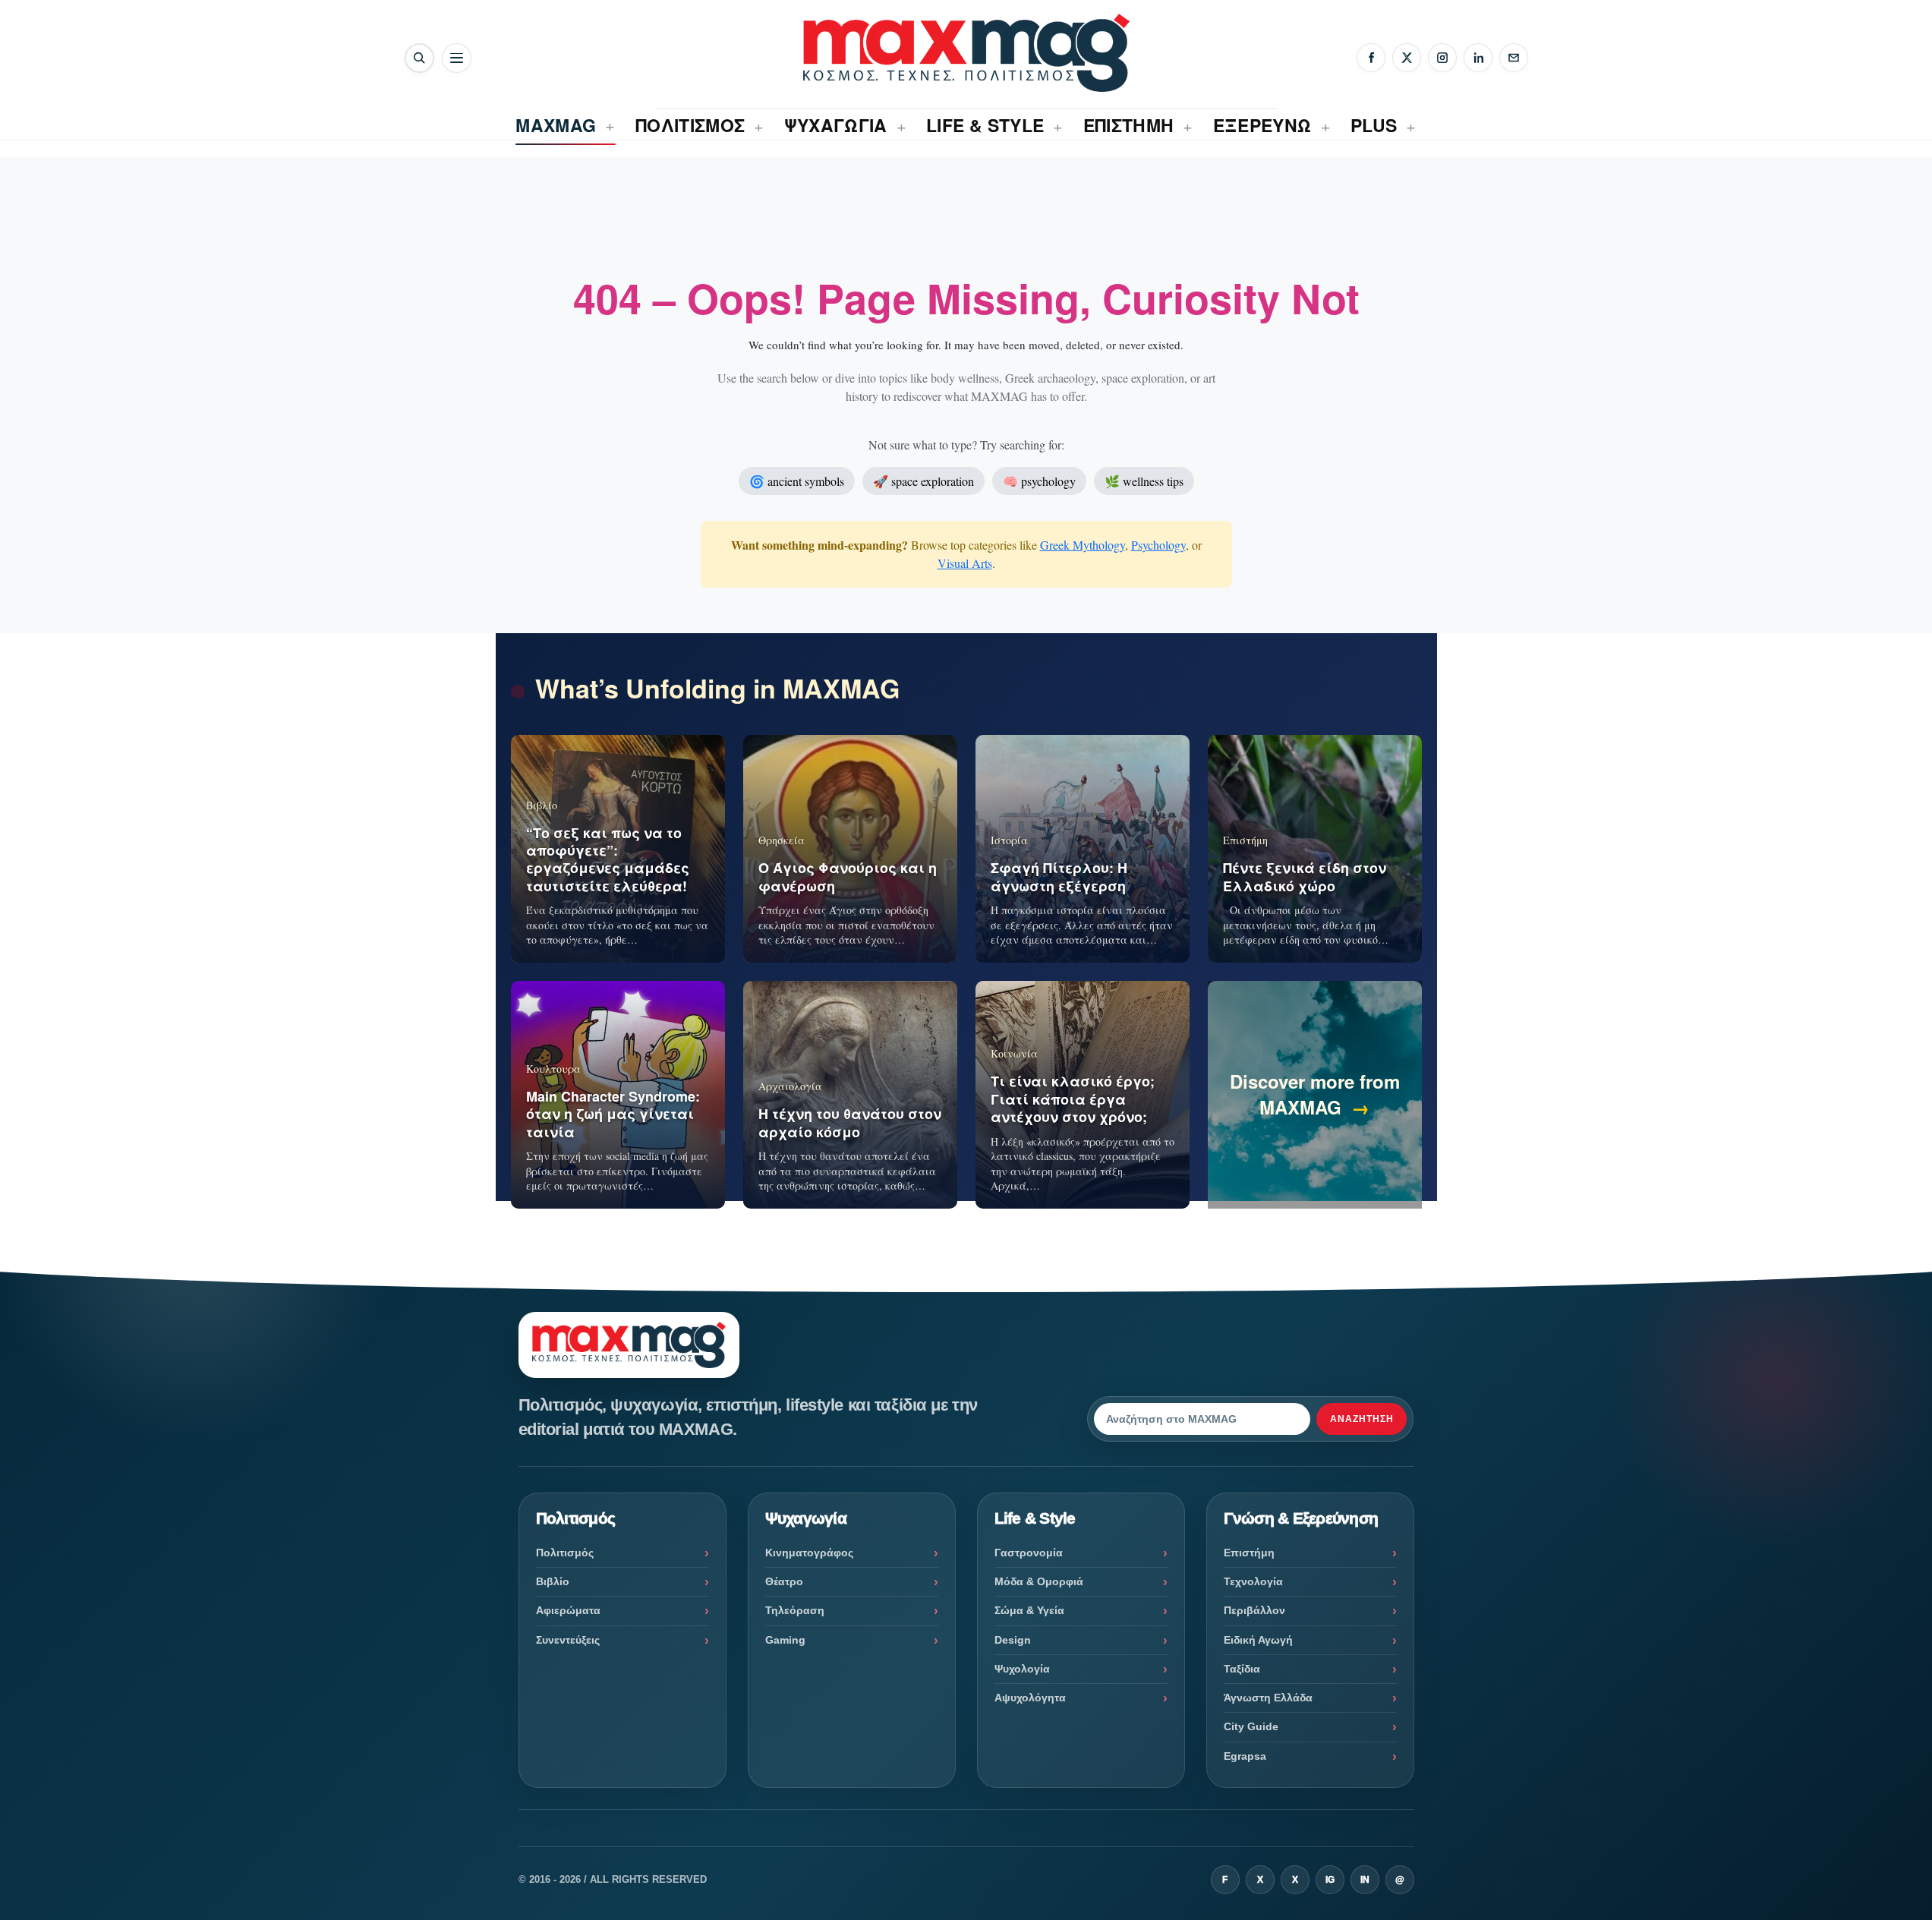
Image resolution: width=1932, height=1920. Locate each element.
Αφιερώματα (568, 1610)
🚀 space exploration (923, 481)
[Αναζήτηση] (419, 58)
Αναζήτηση (1362, 1419)
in (1365, 1880)
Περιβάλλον (1254, 1610)
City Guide (1251, 1726)
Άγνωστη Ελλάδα (1268, 1698)
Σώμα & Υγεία (1029, 1610)
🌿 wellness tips (1144, 481)
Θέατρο (784, 1581)
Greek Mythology (1083, 545)
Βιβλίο (553, 1581)
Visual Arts (965, 563)
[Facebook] (1371, 58)
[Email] (1514, 58)
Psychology (1158, 545)
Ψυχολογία (1022, 1669)
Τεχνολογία (1253, 1581)
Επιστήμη (1249, 1553)
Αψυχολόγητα (1030, 1698)
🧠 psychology (1039, 481)
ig (1330, 1880)
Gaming (785, 1640)
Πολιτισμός (565, 1553)
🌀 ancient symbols (797, 481)
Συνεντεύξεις (568, 1640)
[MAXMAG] (966, 53)
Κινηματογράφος (809, 1553)
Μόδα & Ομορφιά (1039, 1581)
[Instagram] (1442, 58)
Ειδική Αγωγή (1258, 1640)
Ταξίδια (1242, 1669)
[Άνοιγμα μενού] (457, 58)
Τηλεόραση (795, 1610)
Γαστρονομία (1029, 1553)
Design (1013, 1640)
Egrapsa (1245, 1756)
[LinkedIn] (1478, 58)
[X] (1407, 58)
